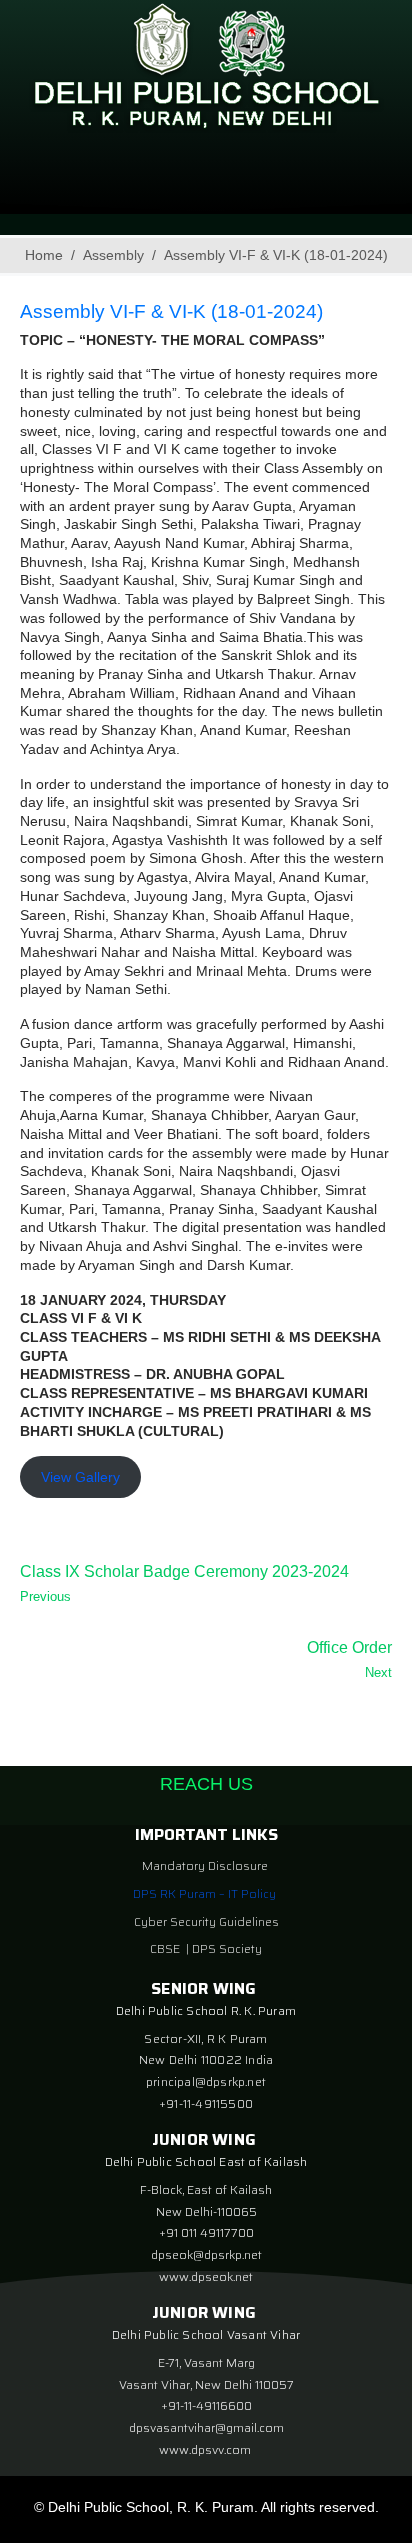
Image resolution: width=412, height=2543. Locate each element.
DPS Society (227, 1948)
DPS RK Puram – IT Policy (204, 1893)
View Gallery (80, 1477)
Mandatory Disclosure (205, 1865)
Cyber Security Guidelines (206, 1921)
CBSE (166, 1948)
